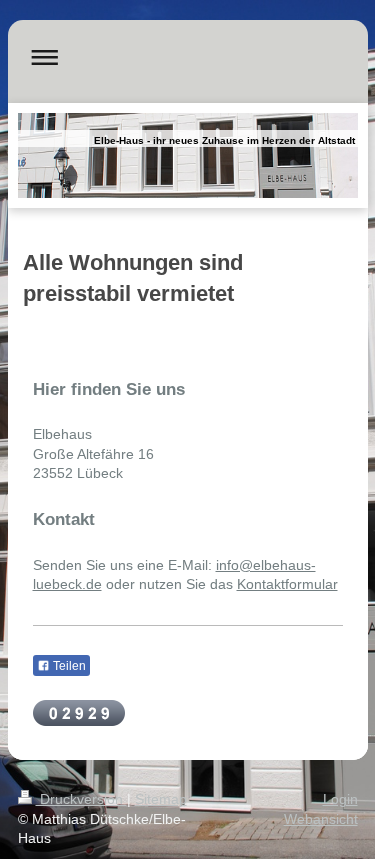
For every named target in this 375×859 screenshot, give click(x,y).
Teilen (68, 666)
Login (340, 799)
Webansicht (321, 819)
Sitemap (161, 799)
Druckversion (81, 799)
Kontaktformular (287, 584)
